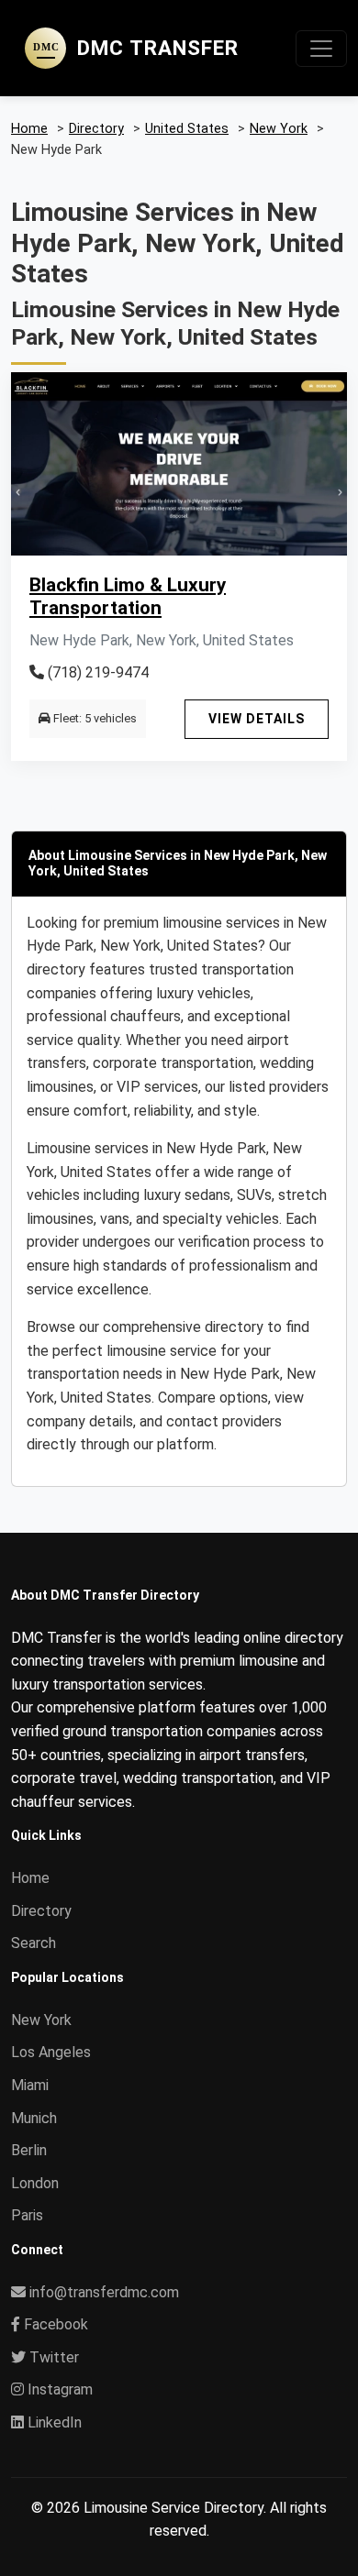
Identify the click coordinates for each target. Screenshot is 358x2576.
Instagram (58, 2389)
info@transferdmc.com (104, 2292)
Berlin (29, 2150)
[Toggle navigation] (321, 49)
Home (30, 1878)
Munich (34, 2118)
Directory (41, 1911)
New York (41, 2020)
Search (34, 1943)
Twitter (52, 2357)
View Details (257, 719)
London (35, 2183)
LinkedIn (53, 2422)
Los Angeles (51, 2052)
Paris (27, 2215)
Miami (30, 2085)
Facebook (54, 2324)
